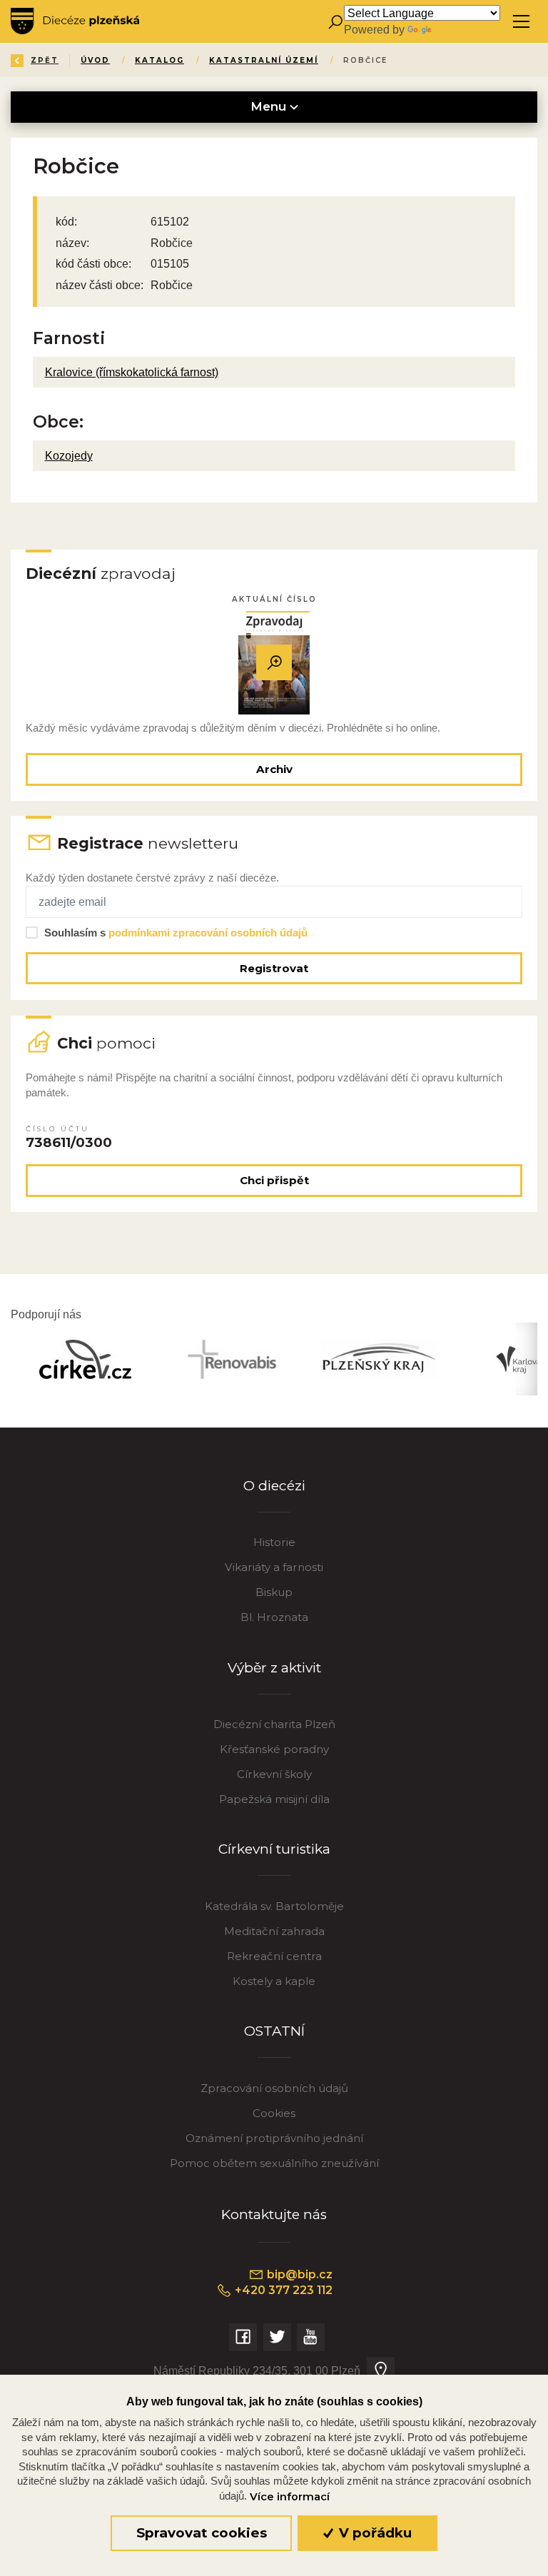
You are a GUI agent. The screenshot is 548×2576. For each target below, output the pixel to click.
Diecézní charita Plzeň (274, 1724)
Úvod (95, 60)
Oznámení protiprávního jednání (274, 2138)
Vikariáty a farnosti (274, 1567)
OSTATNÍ (274, 2031)
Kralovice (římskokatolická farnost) (132, 372)
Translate (457, 29)
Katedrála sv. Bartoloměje (274, 1906)
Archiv (274, 769)
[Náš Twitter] (277, 2337)
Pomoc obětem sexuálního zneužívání (274, 2163)
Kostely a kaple (274, 1981)
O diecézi (274, 1486)
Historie (274, 1542)
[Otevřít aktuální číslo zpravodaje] (274, 663)
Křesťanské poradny (274, 1749)
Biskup (274, 1592)
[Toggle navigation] (521, 22)
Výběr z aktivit (274, 1668)
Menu (270, 106)
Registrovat (274, 968)
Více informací (290, 2497)
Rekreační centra (274, 1956)
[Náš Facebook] (243, 2337)
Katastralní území (264, 60)
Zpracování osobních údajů (274, 2088)
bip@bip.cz (298, 2274)
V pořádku (374, 2533)
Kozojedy (69, 455)
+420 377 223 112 (282, 2290)
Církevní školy (274, 1774)
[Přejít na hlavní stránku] (75, 21)
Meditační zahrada (274, 1931)
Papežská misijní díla (274, 1799)
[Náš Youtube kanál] (311, 2337)
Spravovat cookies (202, 2533)
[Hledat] (335, 22)
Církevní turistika (274, 1849)
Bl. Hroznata (274, 1617)
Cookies (274, 2113)
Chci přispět (274, 1180)
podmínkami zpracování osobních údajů (208, 933)
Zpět (45, 60)
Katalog (159, 60)
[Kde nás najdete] (381, 2371)
